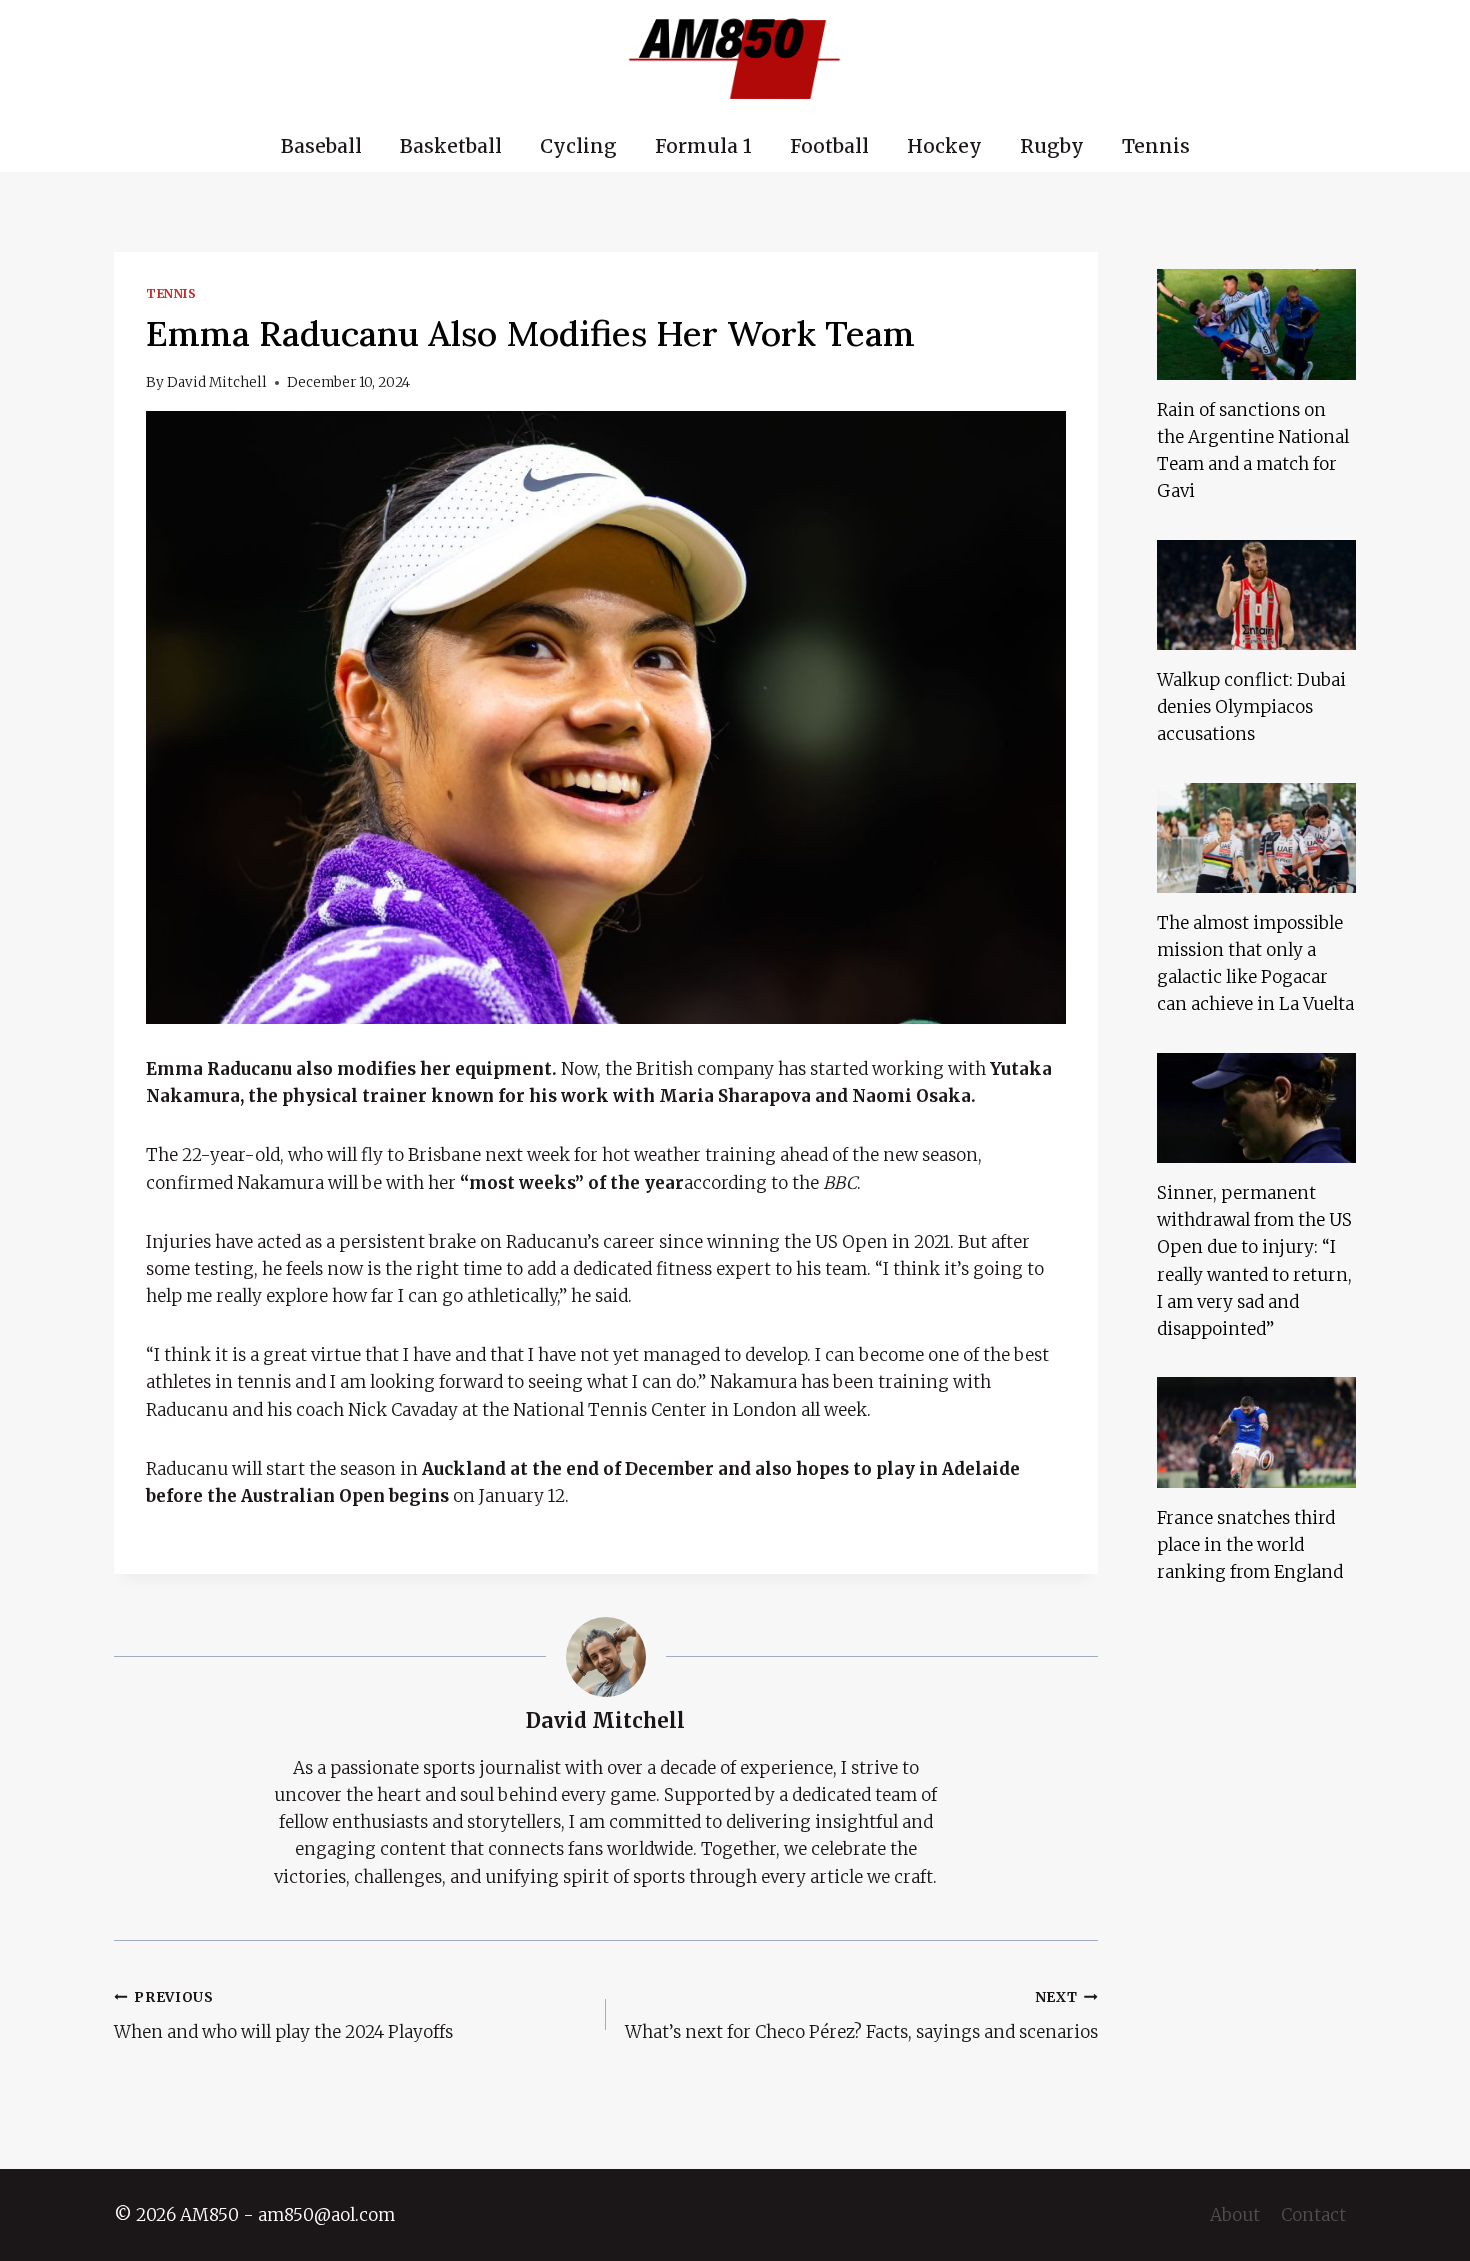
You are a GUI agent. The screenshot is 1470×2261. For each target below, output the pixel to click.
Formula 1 (703, 146)
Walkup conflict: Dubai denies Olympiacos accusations (1251, 707)
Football (829, 146)
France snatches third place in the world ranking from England (1250, 1545)
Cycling (578, 146)
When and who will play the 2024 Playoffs (283, 2016)
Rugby (1052, 146)
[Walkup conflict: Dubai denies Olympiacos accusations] (1256, 595)
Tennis (1156, 146)
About (1235, 2215)
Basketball (451, 146)
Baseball (321, 146)
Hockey (944, 146)
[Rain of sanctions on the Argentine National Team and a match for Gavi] (1256, 324)
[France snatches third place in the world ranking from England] (1256, 1432)
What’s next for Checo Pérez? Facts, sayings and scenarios (861, 2016)
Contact (1313, 2215)
